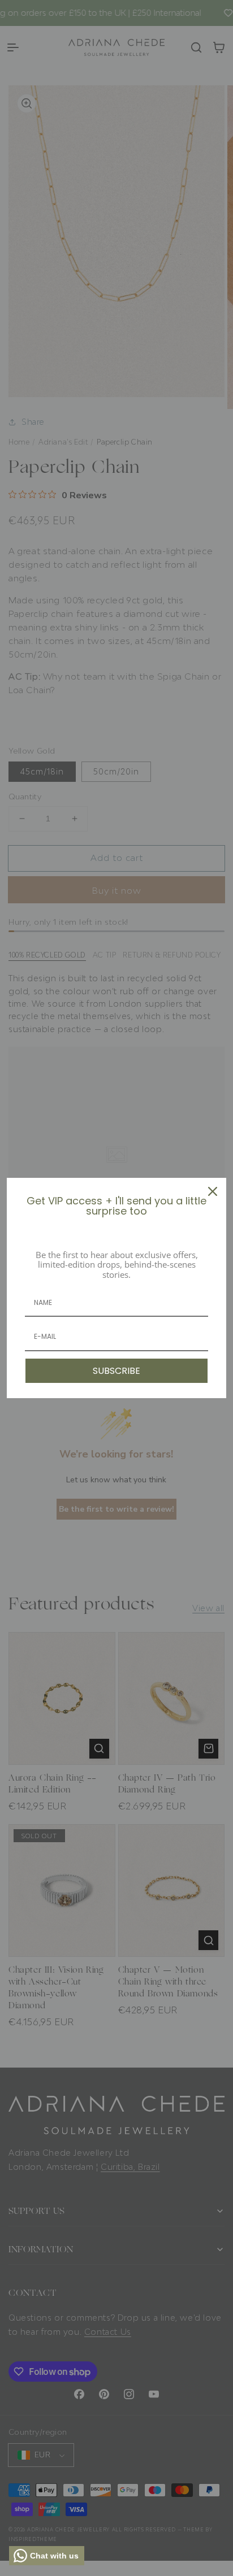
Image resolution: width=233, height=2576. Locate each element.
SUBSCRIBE (116, 1371)
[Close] (213, 1191)
